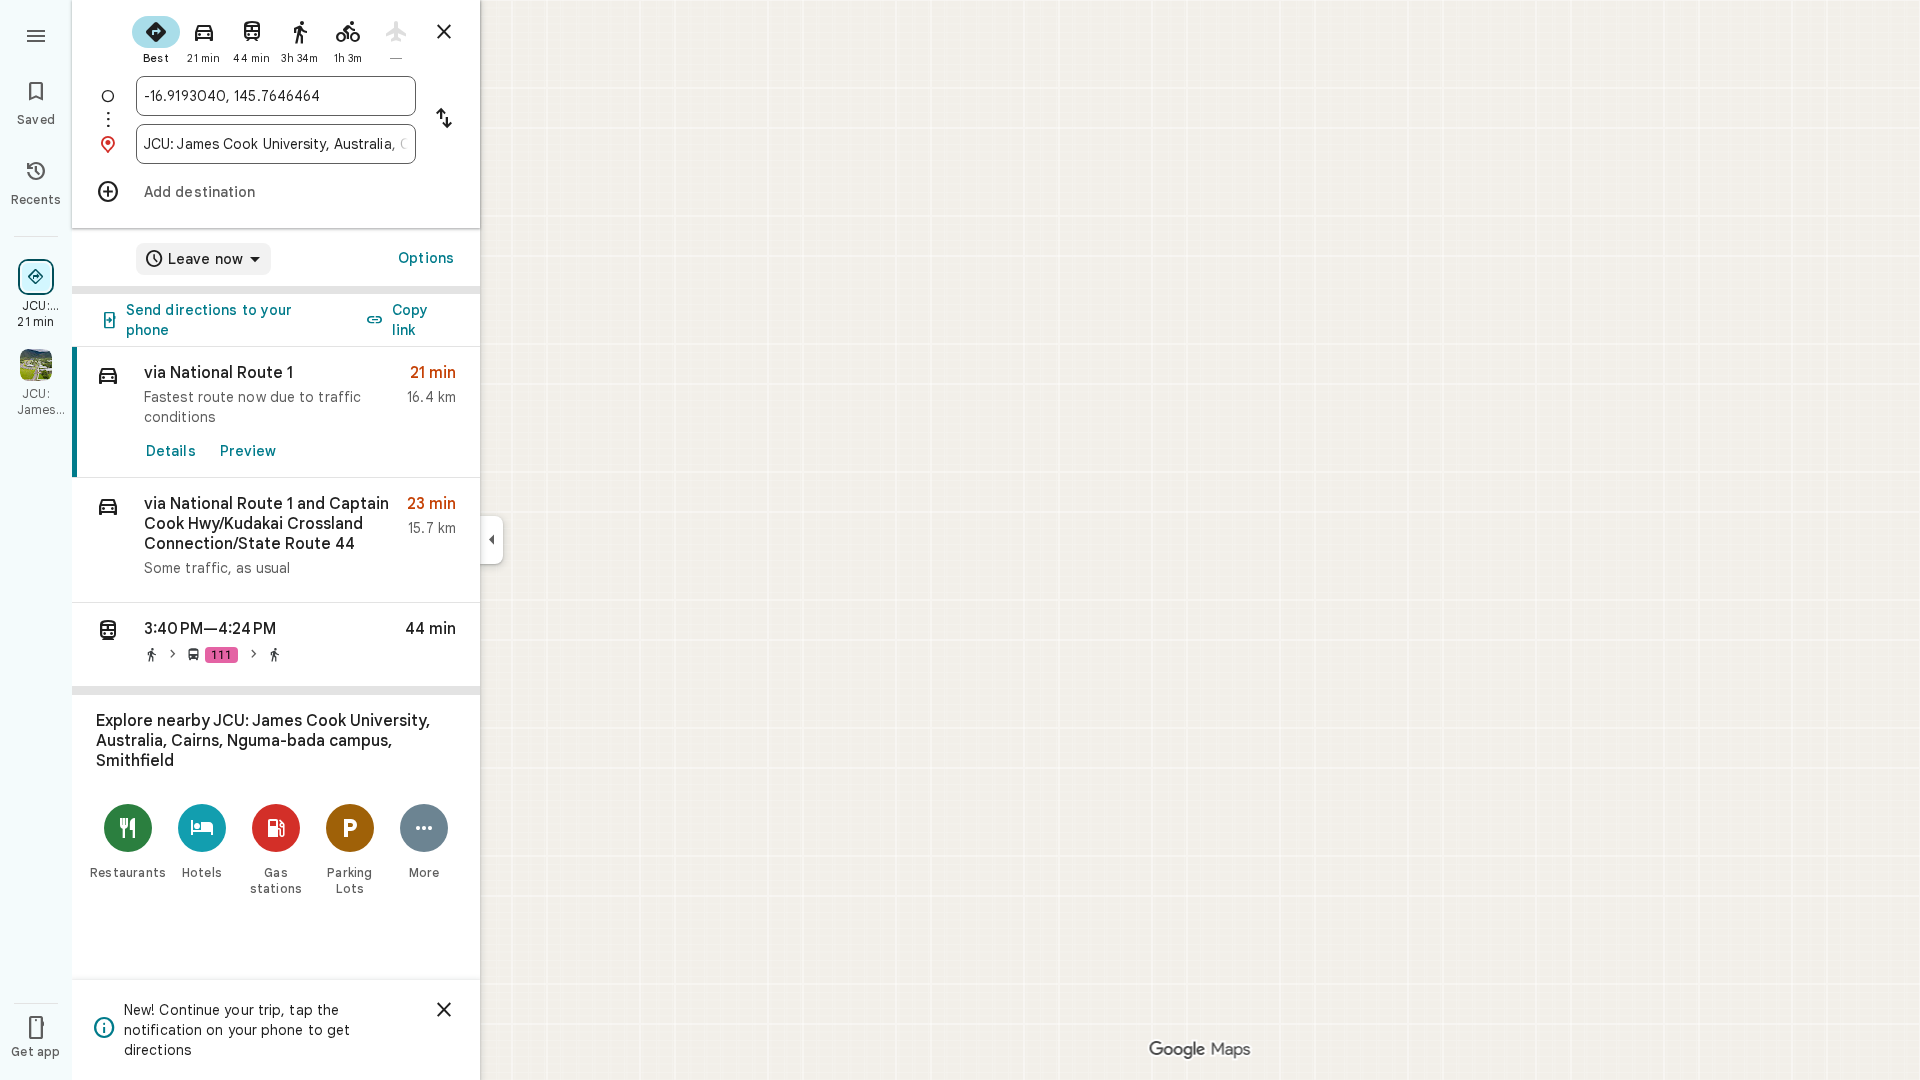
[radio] (156, 38)
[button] (276, 540)
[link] (276, 412)
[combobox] (276, 96)
